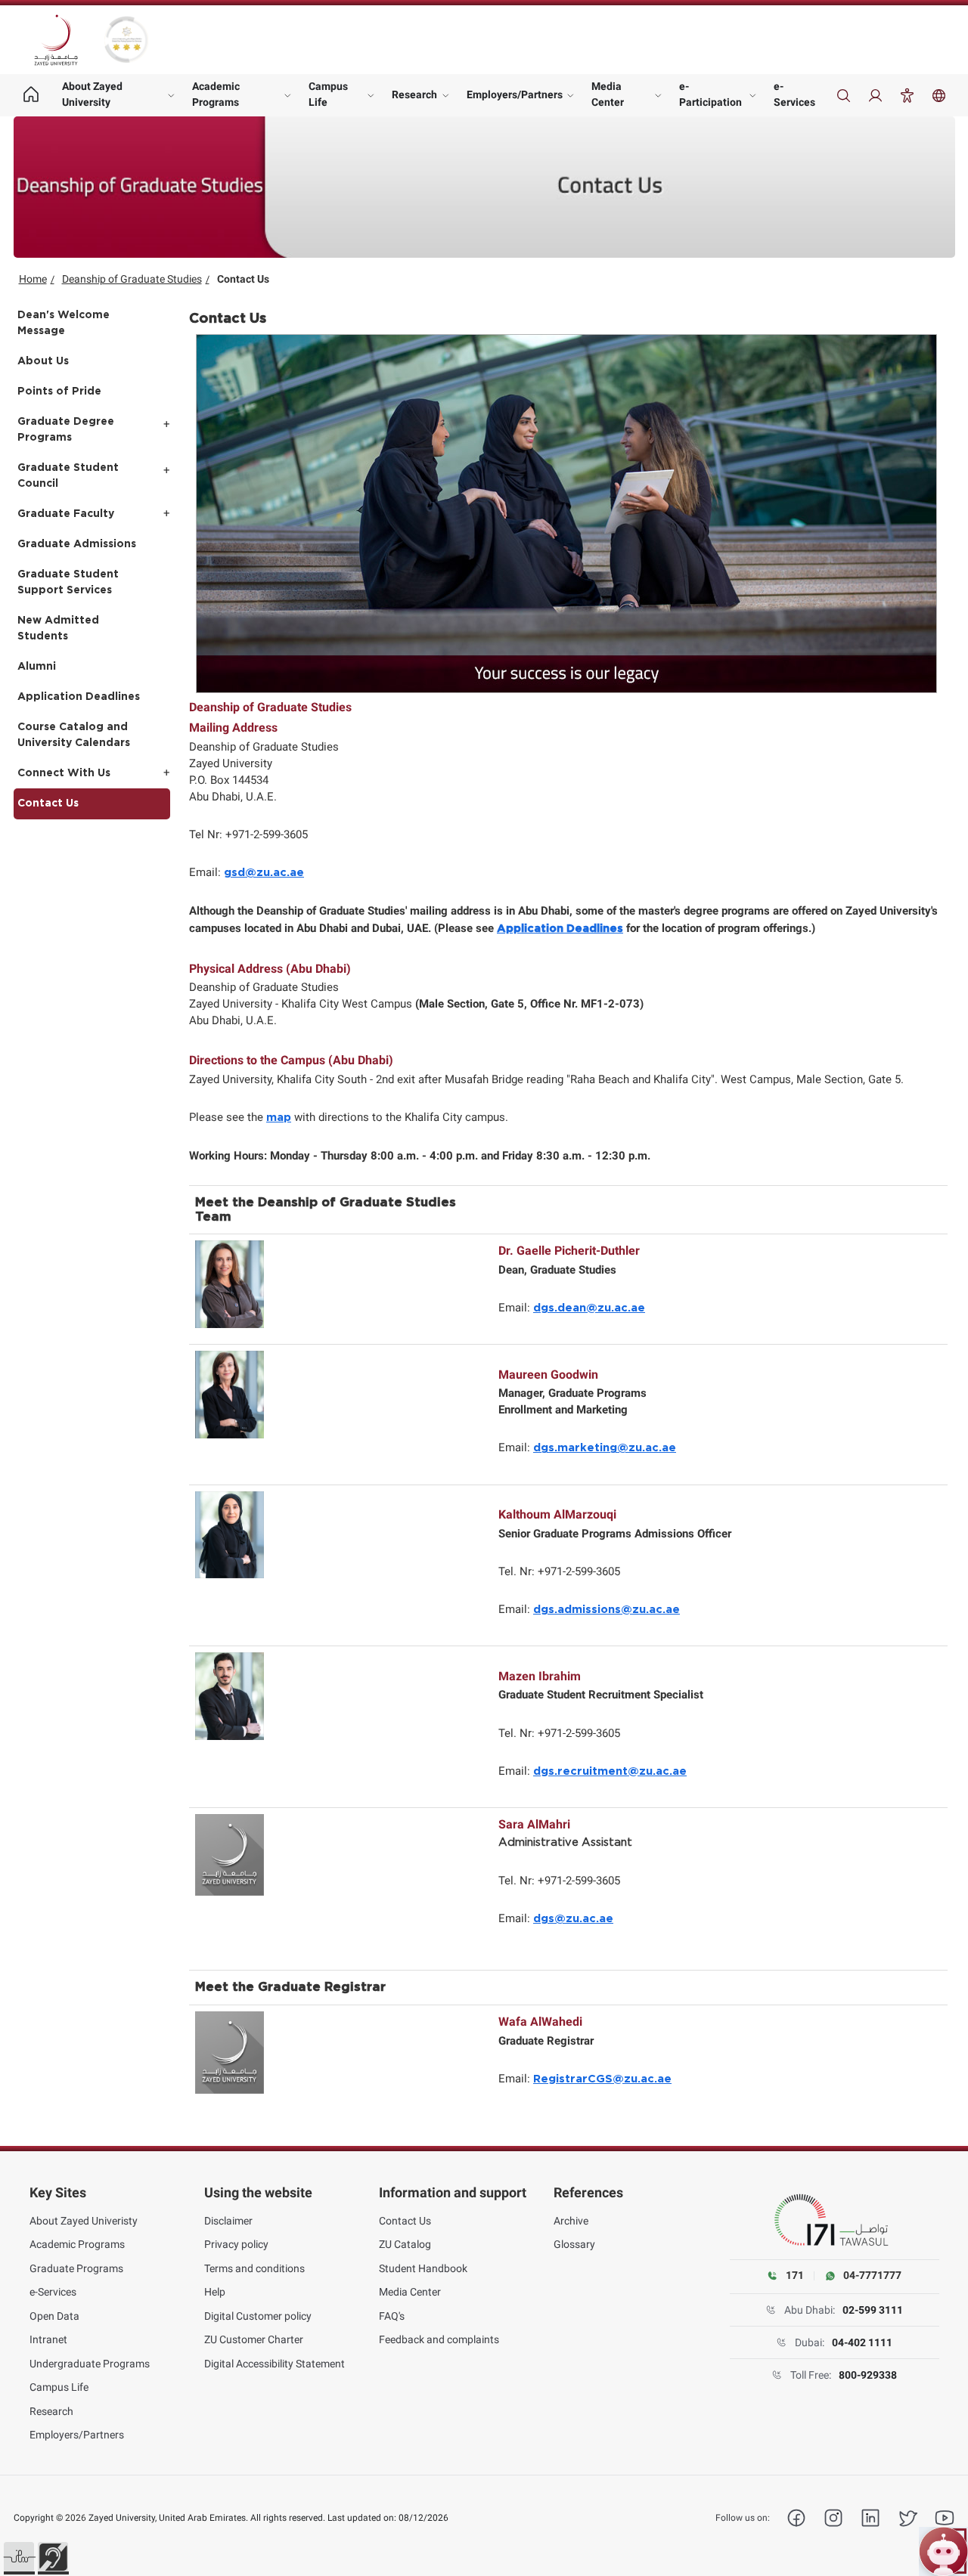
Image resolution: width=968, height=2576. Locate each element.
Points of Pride (59, 392)
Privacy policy (236, 2244)
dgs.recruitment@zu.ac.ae (610, 1771)
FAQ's (392, 2316)
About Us (43, 361)
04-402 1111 (862, 2342)
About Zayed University (92, 94)
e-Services (794, 94)
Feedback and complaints (439, 2339)
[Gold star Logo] (126, 40)
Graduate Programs (76, 2268)
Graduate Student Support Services (68, 582)
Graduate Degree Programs (66, 430)
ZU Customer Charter (254, 2339)
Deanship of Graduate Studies (132, 279)
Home (33, 279)
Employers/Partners (515, 94)
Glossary (574, 2244)
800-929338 (868, 2375)
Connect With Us (64, 773)
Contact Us (48, 803)
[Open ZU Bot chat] (943, 2551)
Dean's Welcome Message (64, 323)
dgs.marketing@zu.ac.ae (605, 1448)
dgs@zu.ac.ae (573, 1919)
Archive (571, 2221)
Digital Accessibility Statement (275, 2364)
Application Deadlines (79, 697)
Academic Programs (216, 94)
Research (414, 94)
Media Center (608, 94)
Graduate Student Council (68, 476)
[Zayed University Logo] (56, 40)
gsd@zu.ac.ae (264, 873)
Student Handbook (423, 2268)
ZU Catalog (405, 2244)
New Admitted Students (58, 629)
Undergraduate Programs (90, 2364)
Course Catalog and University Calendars (74, 735)
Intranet (48, 2339)
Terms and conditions (254, 2268)
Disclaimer (228, 2221)
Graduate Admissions (77, 544)
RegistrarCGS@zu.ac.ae (602, 2079)
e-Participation (710, 94)
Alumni (37, 667)
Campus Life (328, 94)
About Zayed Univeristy (84, 2221)
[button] (19, 2557)
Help (215, 2292)
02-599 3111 (873, 2310)
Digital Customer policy (258, 2316)
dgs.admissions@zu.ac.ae (607, 1610)
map (279, 1118)
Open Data (54, 2316)
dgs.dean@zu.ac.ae (589, 1308)
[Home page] (31, 95)
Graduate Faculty (66, 514)
